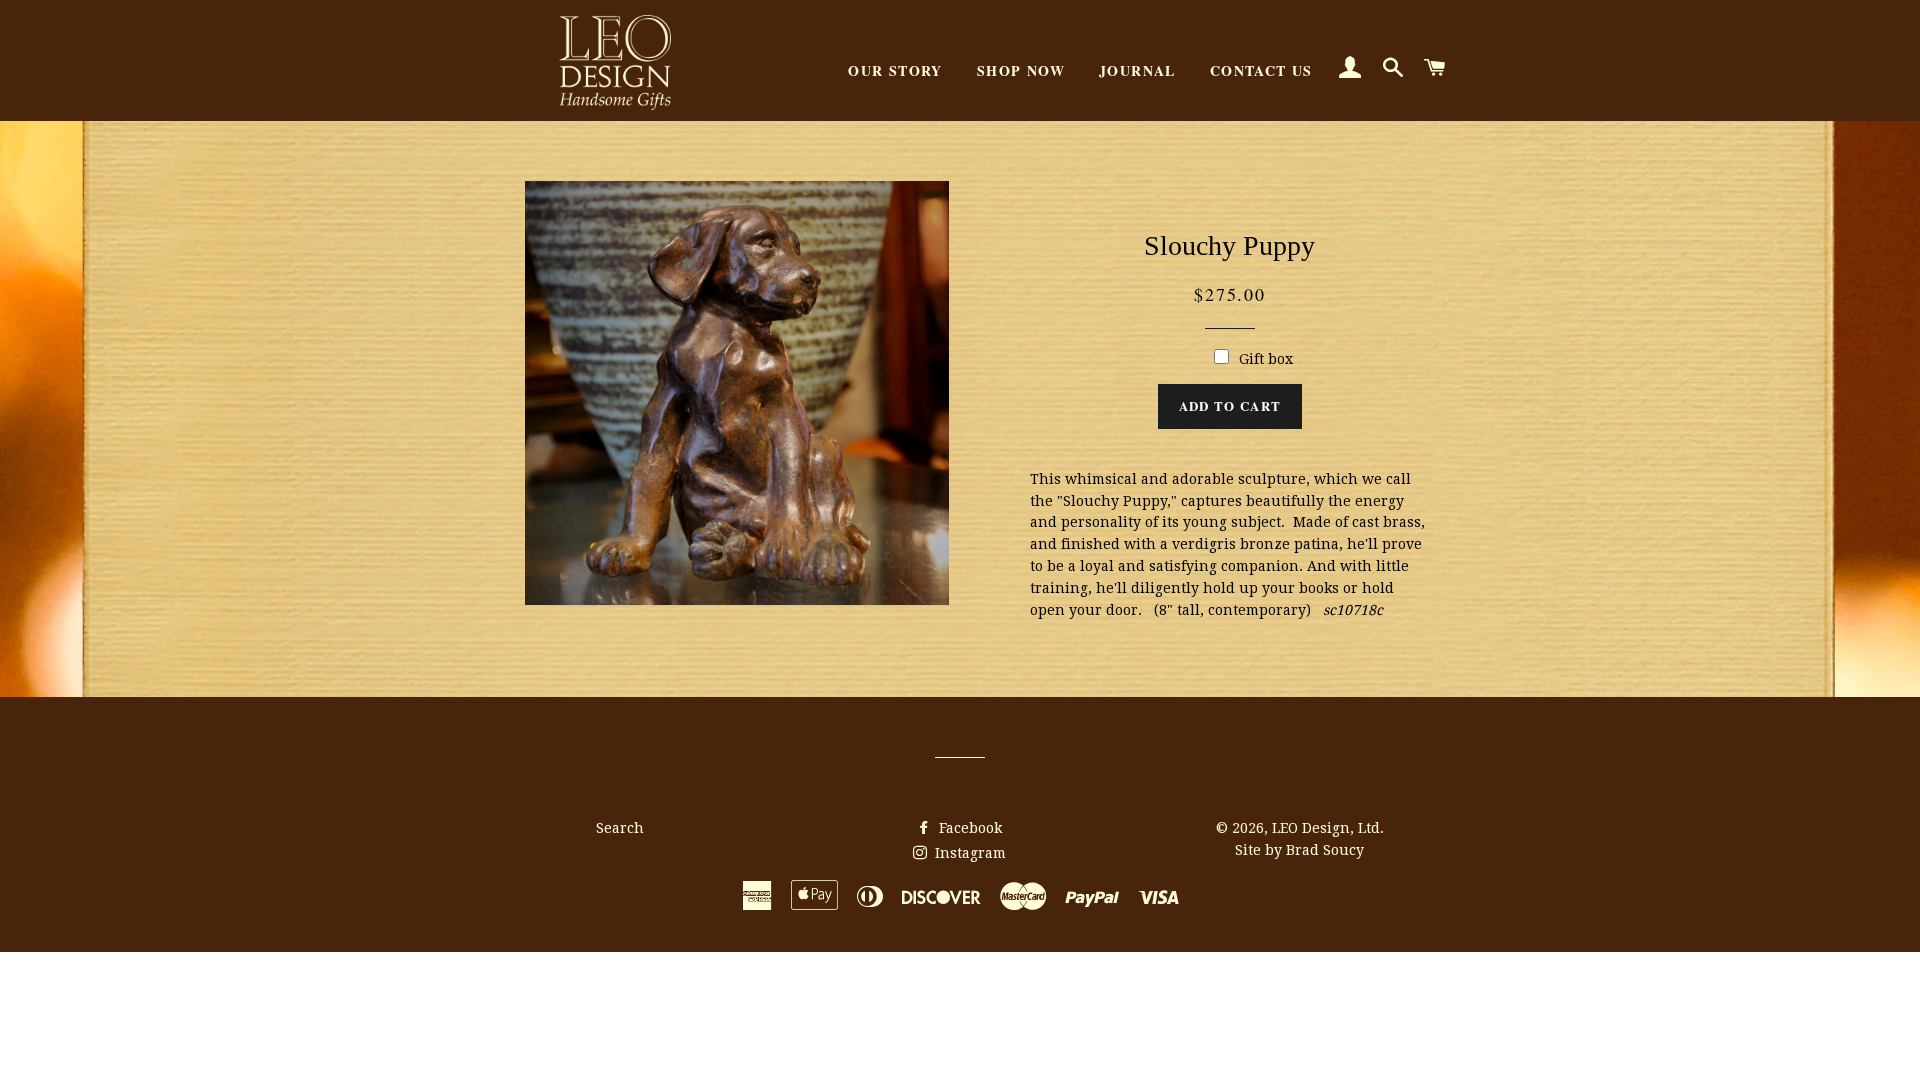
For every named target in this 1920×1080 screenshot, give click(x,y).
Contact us (1261, 70)
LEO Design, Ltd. (1328, 828)
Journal (1137, 70)
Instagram (968, 853)
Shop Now (1021, 70)
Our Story (895, 70)
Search (620, 828)
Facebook (968, 828)
